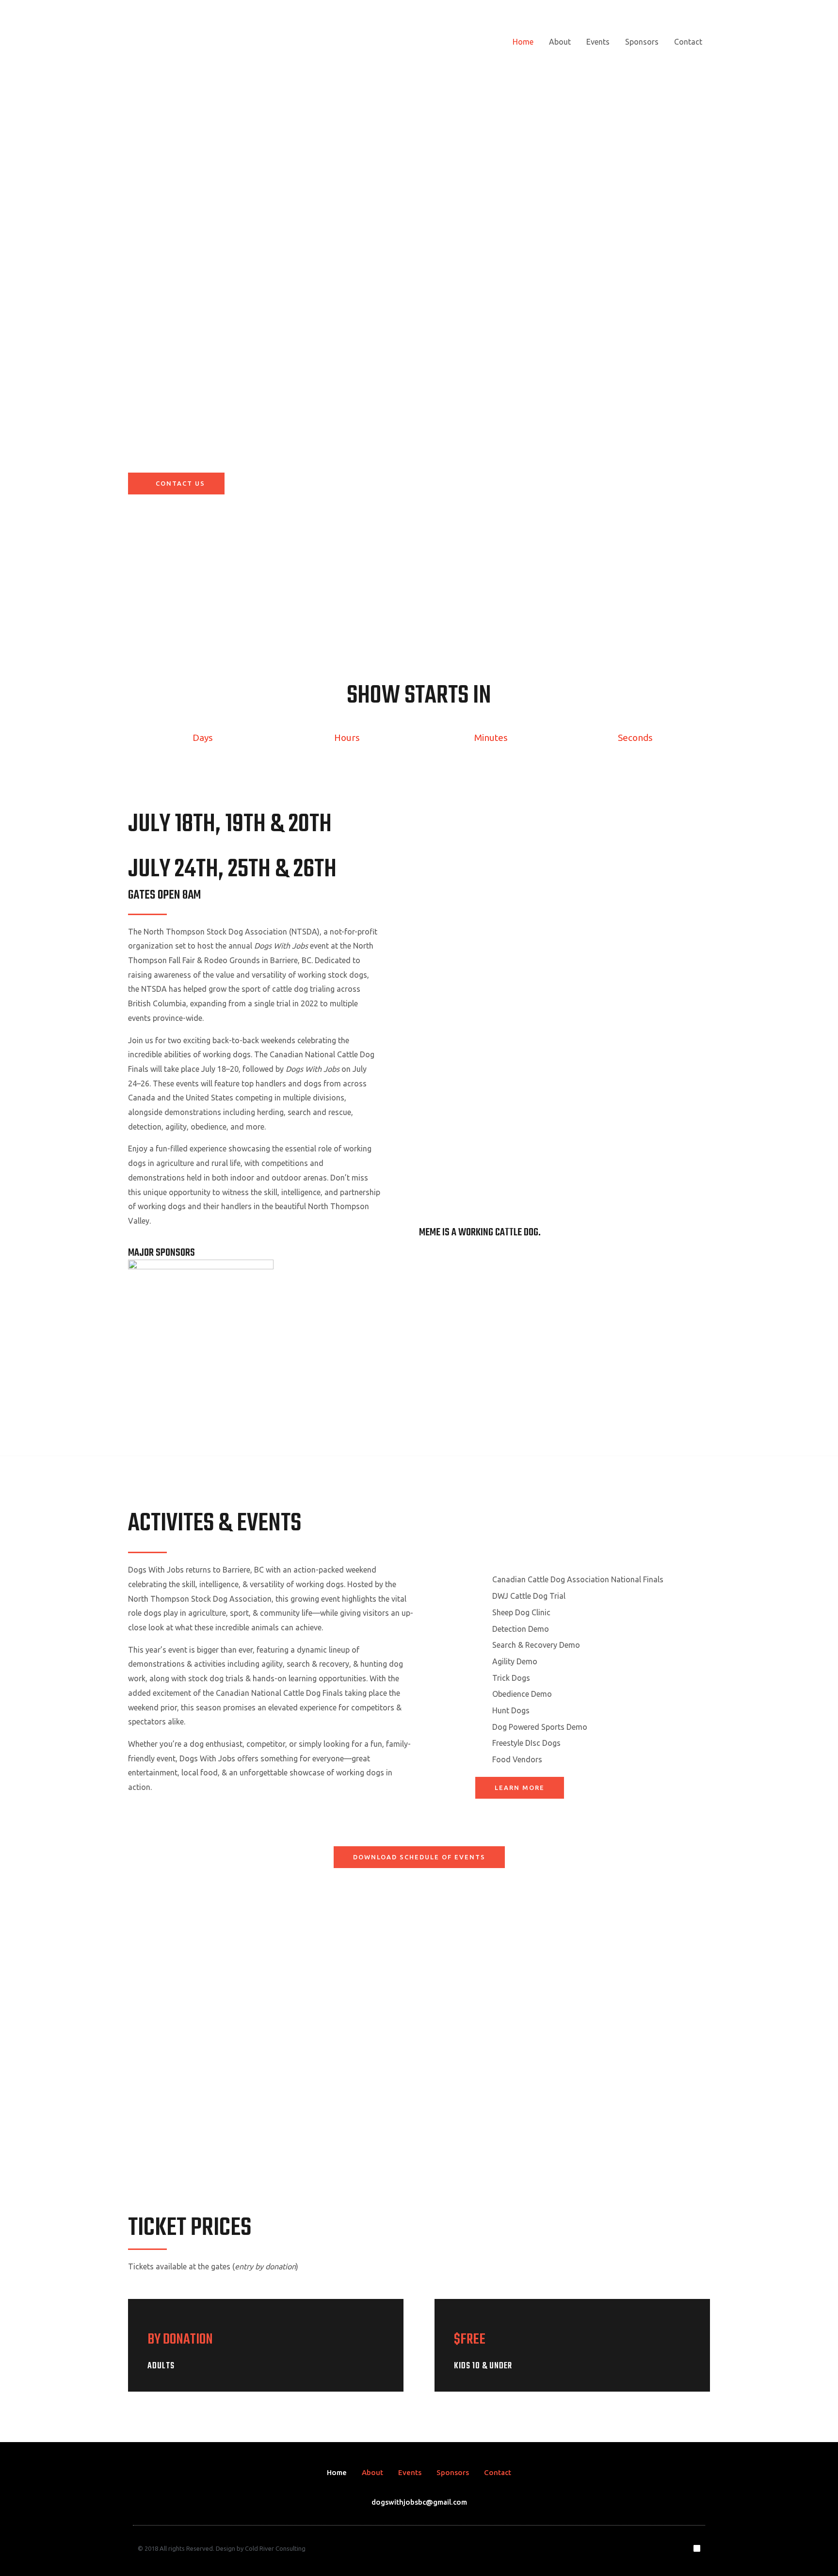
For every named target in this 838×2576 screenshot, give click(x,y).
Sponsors (642, 42)
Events (598, 42)
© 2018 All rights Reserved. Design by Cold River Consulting (222, 2548)
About (560, 42)
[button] (149, 2051)
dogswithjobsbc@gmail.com (419, 2502)
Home (523, 42)
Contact (688, 42)
